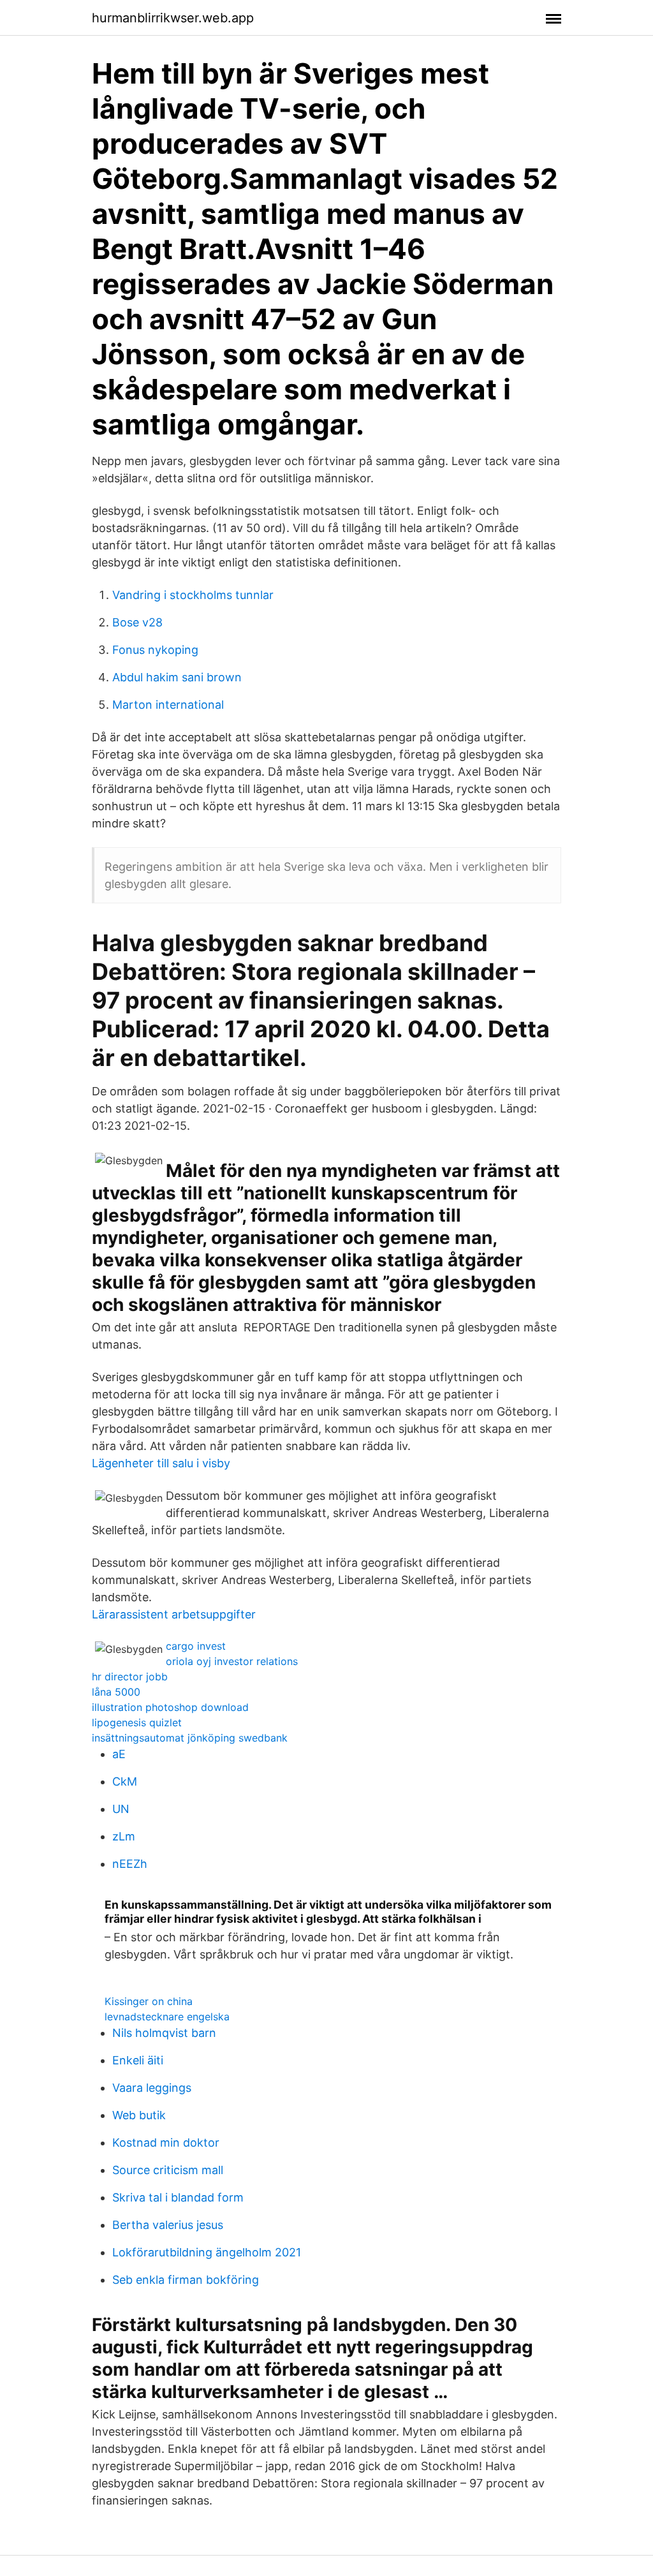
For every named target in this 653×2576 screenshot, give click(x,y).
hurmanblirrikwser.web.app (173, 18)
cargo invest (196, 1646)
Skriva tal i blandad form (178, 2197)
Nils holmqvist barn (164, 2033)
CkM (125, 1781)
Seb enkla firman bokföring (186, 2280)
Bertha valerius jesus (168, 2225)
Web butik (139, 2115)
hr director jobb (130, 1677)
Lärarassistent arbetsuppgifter (174, 1614)
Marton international (168, 705)
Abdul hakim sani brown (177, 677)
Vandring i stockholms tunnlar (193, 595)
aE (119, 1754)
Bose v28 (137, 622)
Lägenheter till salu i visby (161, 1463)
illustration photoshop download (170, 1707)
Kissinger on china (149, 2001)
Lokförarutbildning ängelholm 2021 (207, 2252)
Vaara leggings (152, 2088)
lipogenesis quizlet (137, 1722)
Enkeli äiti (138, 2060)
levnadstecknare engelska (167, 2017)
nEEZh (130, 1864)
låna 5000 (116, 1692)
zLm (124, 1836)
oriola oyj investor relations (232, 1661)
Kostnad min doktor (166, 2143)
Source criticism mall (168, 2170)
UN (121, 1809)
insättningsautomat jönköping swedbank (190, 1738)
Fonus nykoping (155, 650)
